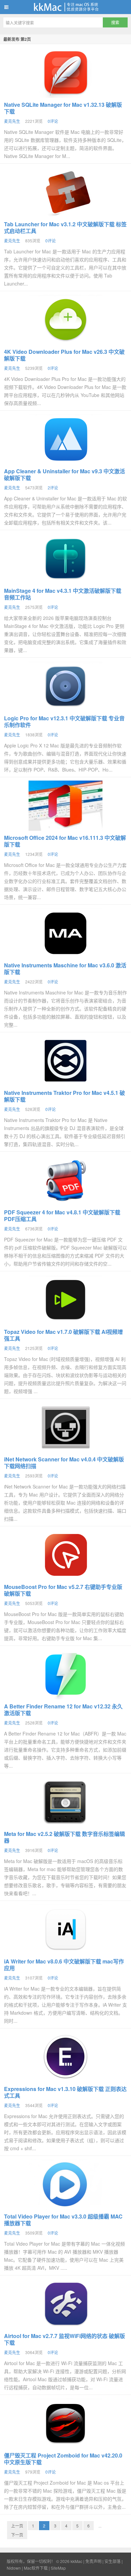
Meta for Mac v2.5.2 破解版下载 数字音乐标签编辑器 (64, 1837)
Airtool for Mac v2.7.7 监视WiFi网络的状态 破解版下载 (64, 2339)
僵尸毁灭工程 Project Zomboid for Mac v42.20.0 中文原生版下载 (63, 2459)
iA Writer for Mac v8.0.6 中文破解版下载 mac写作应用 (64, 1965)
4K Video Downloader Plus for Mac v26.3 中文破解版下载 (64, 355)
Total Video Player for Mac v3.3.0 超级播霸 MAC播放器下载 (63, 2220)
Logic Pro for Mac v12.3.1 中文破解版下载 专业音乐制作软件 (64, 721)
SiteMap (58, 2568)
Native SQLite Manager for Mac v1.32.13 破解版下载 (63, 108)
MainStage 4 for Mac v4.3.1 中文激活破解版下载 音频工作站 (63, 594)
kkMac (65, 7)
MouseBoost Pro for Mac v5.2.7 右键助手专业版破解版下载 (63, 1590)
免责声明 (93, 2561)
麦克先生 (12, 121)
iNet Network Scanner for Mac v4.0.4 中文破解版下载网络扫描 (64, 1463)
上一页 (17, 2526)
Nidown (14, 2568)
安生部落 (113, 2561)
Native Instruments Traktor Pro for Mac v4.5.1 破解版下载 (64, 1096)
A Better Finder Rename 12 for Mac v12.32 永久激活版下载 (63, 1710)
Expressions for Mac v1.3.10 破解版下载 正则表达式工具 (65, 2092)
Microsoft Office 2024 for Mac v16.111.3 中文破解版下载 (65, 841)
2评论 (53, 488)
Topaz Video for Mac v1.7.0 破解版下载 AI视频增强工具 (63, 1335)
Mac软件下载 (36, 2568)
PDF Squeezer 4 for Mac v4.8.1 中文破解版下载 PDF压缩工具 (62, 1216)
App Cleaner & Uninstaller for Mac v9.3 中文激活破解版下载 (64, 474)
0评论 (53, 121)
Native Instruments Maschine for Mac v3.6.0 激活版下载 (65, 969)
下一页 (17, 2535)
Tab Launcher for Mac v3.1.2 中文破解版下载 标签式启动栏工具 (65, 227)
